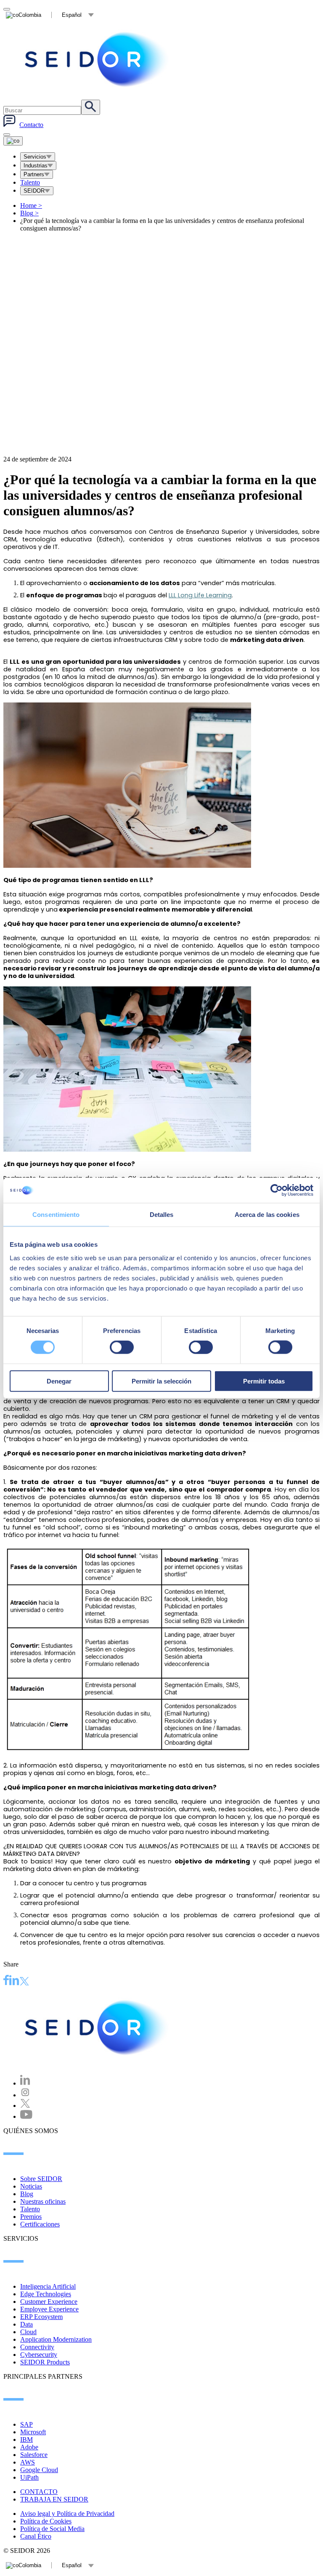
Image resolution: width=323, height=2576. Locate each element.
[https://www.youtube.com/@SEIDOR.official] (26, 2116)
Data (26, 2324)
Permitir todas (264, 1381)
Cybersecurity (39, 2355)
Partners (34, 174)
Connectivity (37, 2347)
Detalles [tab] (162, 1215)
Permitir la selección (161, 1381)
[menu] (7, 135)
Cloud (28, 2332)
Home (31, 205)
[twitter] (24, 1982)
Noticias (31, 2186)
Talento (30, 182)
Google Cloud (39, 2470)
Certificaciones (40, 2224)
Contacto (31, 125)
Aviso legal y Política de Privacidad (67, 2514)
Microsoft (33, 2432)
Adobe (29, 2447)
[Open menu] (13, 141)
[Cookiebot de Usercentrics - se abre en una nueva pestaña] (277, 1190)
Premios (31, 2217)
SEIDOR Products (45, 2362)
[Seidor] (98, 59)
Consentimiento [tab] (56, 1215)
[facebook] (6, 1981)
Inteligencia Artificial (48, 2286)
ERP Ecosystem (41, 2317)
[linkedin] (14, 1981)
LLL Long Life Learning (200, 595)
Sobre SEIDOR (41, 2179)
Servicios (35, 157)
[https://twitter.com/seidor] (25, 2106)
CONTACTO (39, 2492)
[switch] (122, 1347)
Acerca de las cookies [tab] (267, 1215)
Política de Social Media (52, 2529)
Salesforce (34, 2455)
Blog (29, 213)
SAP (26, 2424)
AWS (28, 2462)
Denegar (59, 1381)
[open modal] (7, 9)
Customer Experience (49, 2302)
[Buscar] (91, 107)
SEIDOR (34, 191)
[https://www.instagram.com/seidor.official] (25, 2095)
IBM (26, 2440)
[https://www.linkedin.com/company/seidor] (25, 2083)
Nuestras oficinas (43, 2201)
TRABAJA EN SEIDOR (54, 2499)
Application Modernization (56, 2339)
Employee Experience (49, 2309)
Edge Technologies (46, 2294)
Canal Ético (36, 2536)
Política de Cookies (46, 2521)
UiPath (29, 2477)
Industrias (36, 166)
